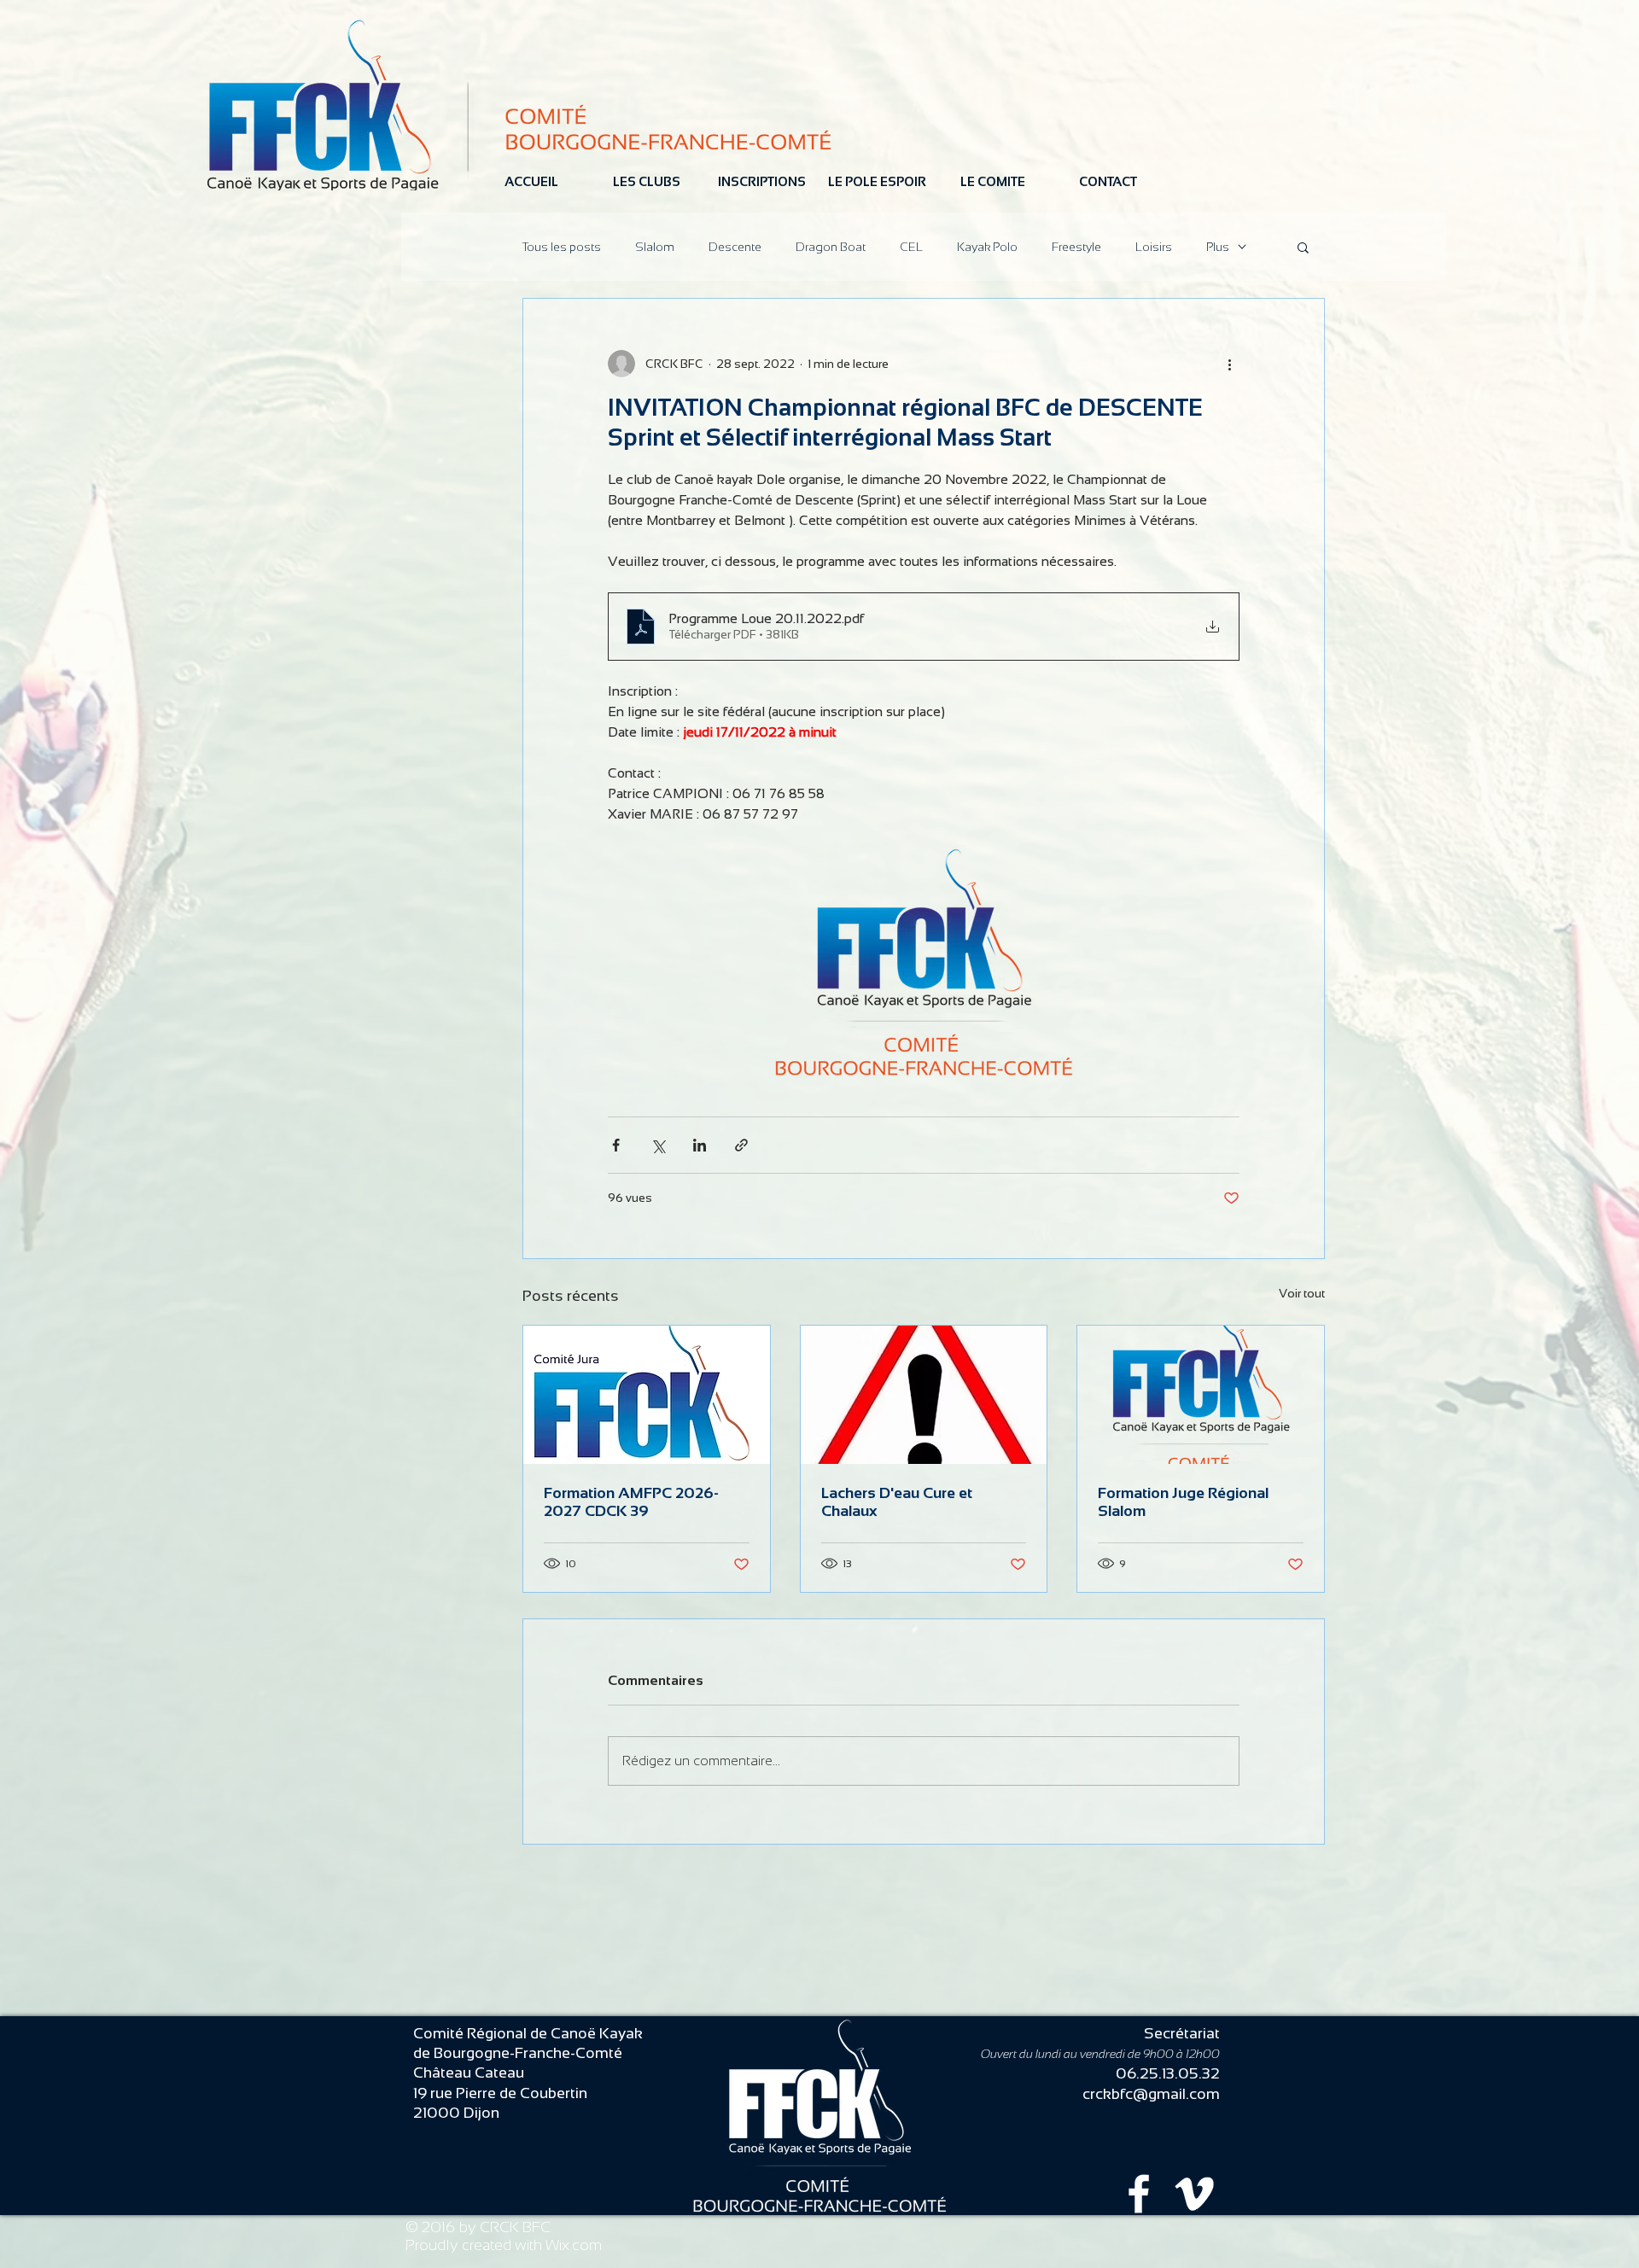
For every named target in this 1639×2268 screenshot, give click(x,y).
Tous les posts (562, 247)
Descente (735, 247)
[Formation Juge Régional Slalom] (1201, 1395)
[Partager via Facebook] (616, 1145)
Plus (1218, 247)
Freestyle (1076, 247)
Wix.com (574, 2245)
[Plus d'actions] (1229, 364)
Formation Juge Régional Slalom (1183, 1502)
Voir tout (1302, 1293)
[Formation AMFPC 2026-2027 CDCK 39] (647, 1395)
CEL (911, 247)
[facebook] (1139, 2194)
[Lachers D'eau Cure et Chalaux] (924, 1395)
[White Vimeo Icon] (1194, 2194)
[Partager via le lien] (741, 1145)
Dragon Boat (831, 247)
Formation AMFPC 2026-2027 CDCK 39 (631, 1502)
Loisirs (1154, 247)
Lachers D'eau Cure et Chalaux (897, 1502)
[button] (1303, 247)
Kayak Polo (987, 247)
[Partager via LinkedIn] (700, 1145)
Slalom (655, 247)
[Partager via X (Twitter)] (658, 1145)
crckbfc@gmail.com (1151, 2094)
